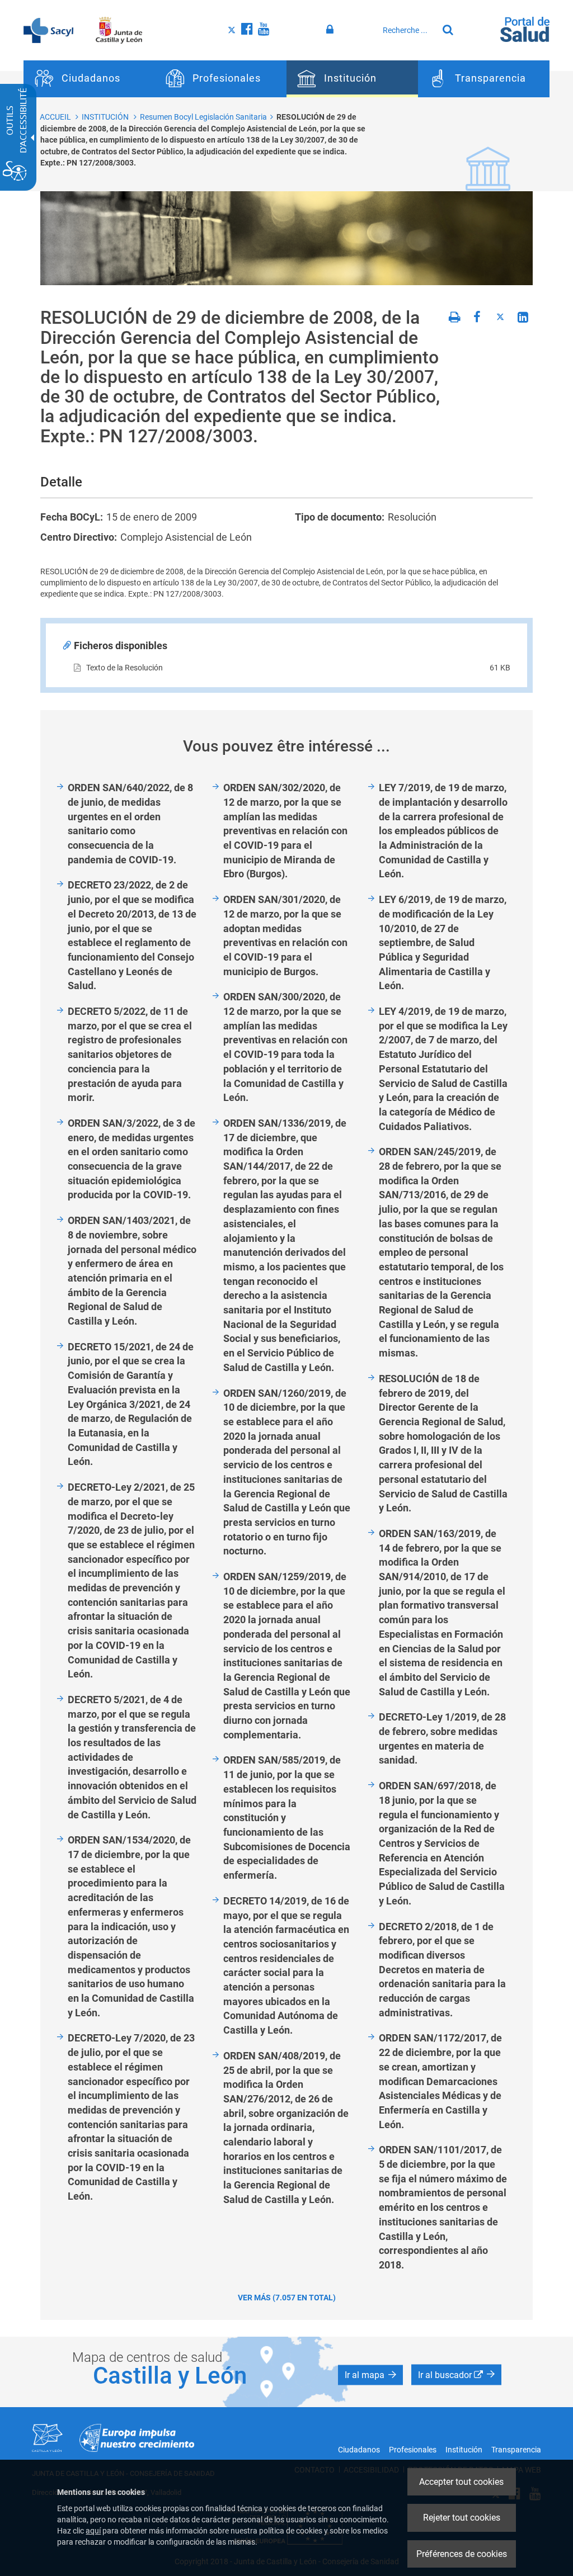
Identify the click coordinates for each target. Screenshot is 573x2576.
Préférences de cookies (462, 2554)
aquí (93, 2531)
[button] (370, 2375)
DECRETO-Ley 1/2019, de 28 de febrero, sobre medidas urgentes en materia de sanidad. (442, 1738)
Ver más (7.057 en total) (287, 2298)
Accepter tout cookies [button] (461, 2482)
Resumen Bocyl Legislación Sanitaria (203, 117)
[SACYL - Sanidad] (48, 30)
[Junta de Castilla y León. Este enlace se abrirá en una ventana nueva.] (119, 30)
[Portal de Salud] (525, 29)
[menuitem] (89, 79)
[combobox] (408, 30)
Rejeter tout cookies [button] (462, 2518)
